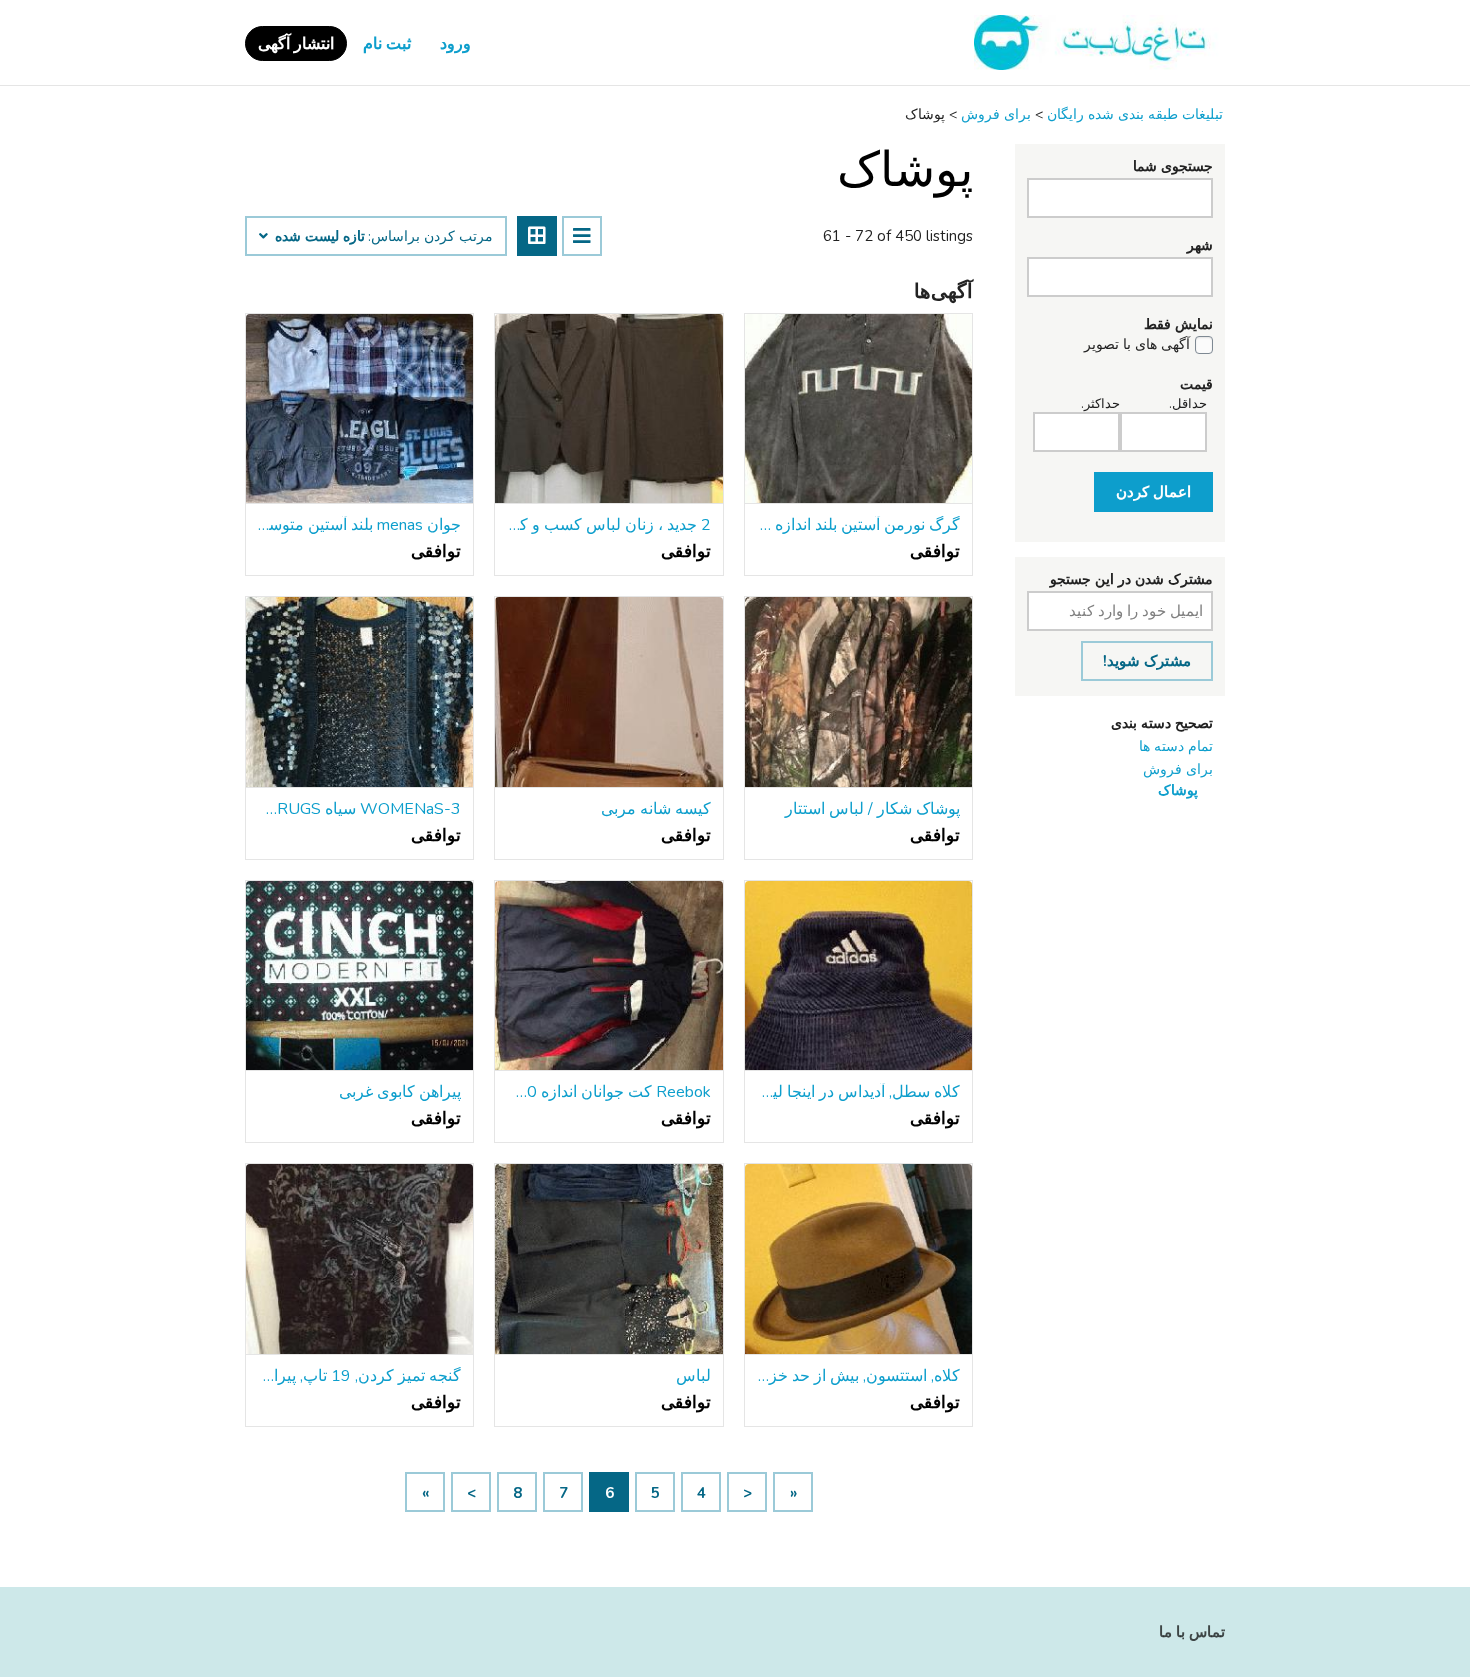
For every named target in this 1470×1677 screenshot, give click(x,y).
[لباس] (608, 1259)
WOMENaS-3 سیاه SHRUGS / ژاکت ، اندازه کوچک (359, 809)
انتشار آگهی (296, 44)
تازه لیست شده (318, 237)
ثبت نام (387, 44)
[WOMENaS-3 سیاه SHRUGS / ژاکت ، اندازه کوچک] (359, 692)
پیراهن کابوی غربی (400, 1092)
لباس (693, 1376)
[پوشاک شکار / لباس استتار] (858, 692)
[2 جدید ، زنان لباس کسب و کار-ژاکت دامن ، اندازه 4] (608, 409)
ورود (455, 44)
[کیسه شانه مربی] (608, 692)
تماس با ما (1192, 1632)
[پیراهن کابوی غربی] (359, 976)
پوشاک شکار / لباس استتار (872, 809)
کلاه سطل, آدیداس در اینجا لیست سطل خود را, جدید (858, 1092)
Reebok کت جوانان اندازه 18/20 (608, 1092)
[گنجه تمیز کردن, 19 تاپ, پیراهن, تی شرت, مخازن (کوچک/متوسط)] (359, 1259)
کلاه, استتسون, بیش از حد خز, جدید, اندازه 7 (858, 1376)
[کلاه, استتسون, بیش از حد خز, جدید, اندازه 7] (858, 1259)
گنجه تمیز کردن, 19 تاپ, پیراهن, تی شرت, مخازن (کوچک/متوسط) (359, 1376)
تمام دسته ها (1176, 746)
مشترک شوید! (1147, 661)
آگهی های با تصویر (1137, 345)
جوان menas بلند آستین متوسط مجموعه (359, 525)
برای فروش (1178, 769)
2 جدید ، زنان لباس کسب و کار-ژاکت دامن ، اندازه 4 (608, 525)
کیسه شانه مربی (655, 809)
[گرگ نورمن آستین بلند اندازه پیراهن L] (858, 409)
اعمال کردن (1153, 492)
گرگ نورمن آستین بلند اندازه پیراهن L (858, 525)
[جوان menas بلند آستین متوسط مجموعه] (359, 409)
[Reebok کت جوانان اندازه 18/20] (608, 976)
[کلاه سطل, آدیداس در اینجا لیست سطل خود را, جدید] (858, 976)
